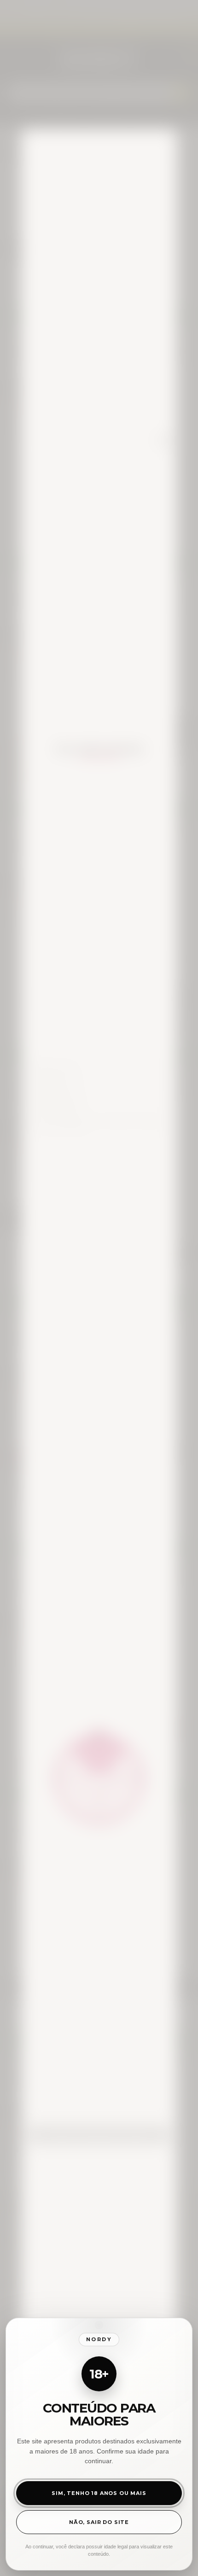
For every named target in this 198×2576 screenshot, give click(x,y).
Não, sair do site (99, 2522)
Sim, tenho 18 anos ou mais (99, 2493)
